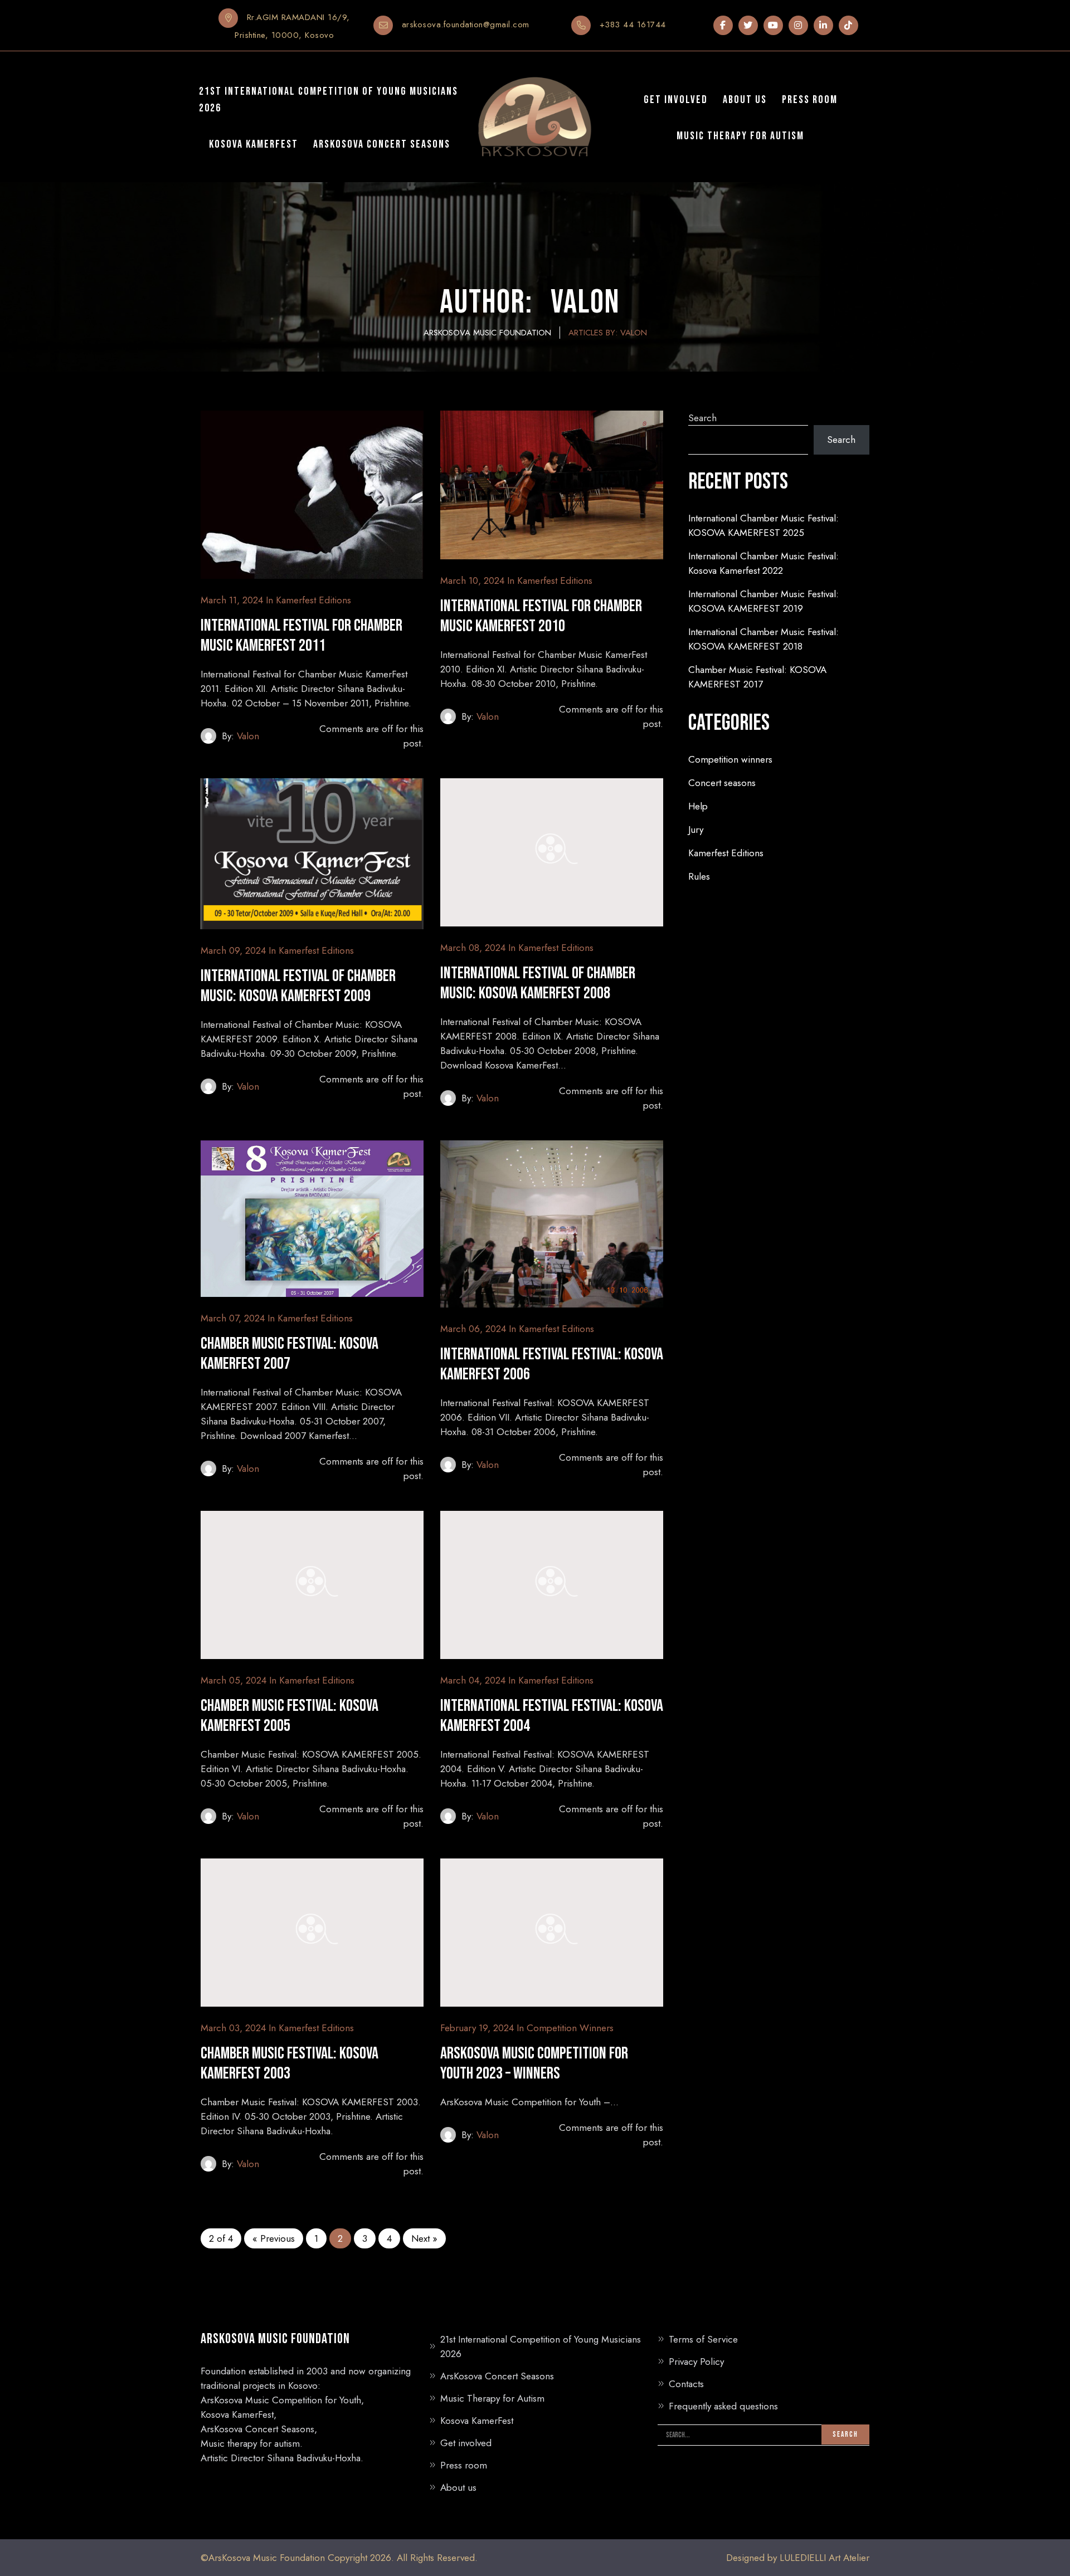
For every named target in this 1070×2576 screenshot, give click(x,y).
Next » (424, 2238)
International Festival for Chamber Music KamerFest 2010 (541, 616)
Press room (464, 2465)
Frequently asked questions (723, 2406)
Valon (248, 736)
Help (698, 806)
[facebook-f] (723, 25)
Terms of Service (703, 2339)
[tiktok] (848, 25)
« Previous (274, 2238)
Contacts (686, 2384)
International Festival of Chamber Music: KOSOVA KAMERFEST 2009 (298, 986)
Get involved (466, 2443)
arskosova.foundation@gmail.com (466, 25)
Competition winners (570, 2028)
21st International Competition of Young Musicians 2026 (541, 2346)
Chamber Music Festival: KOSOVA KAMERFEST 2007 (290, 1354)
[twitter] (748, 25)
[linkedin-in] (823, 25)
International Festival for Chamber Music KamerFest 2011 (301, 636)
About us (458, 2487)
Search (702, 418)
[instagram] (798, 25)
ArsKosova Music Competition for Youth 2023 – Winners (534, 2063)
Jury (696, 830)
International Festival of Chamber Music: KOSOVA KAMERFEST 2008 (538, 983)
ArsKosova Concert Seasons (497, 2376)
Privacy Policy (696, 2362)
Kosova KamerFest (477, 2421)
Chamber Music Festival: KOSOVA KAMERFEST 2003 (290, 2063)
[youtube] (773, 25)
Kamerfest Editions (313, 600)
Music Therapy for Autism (492, 2398)
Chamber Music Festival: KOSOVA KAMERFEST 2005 (290, 1716)
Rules (699, 876)
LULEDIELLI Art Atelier (825, 2558)
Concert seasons (722, 783)
